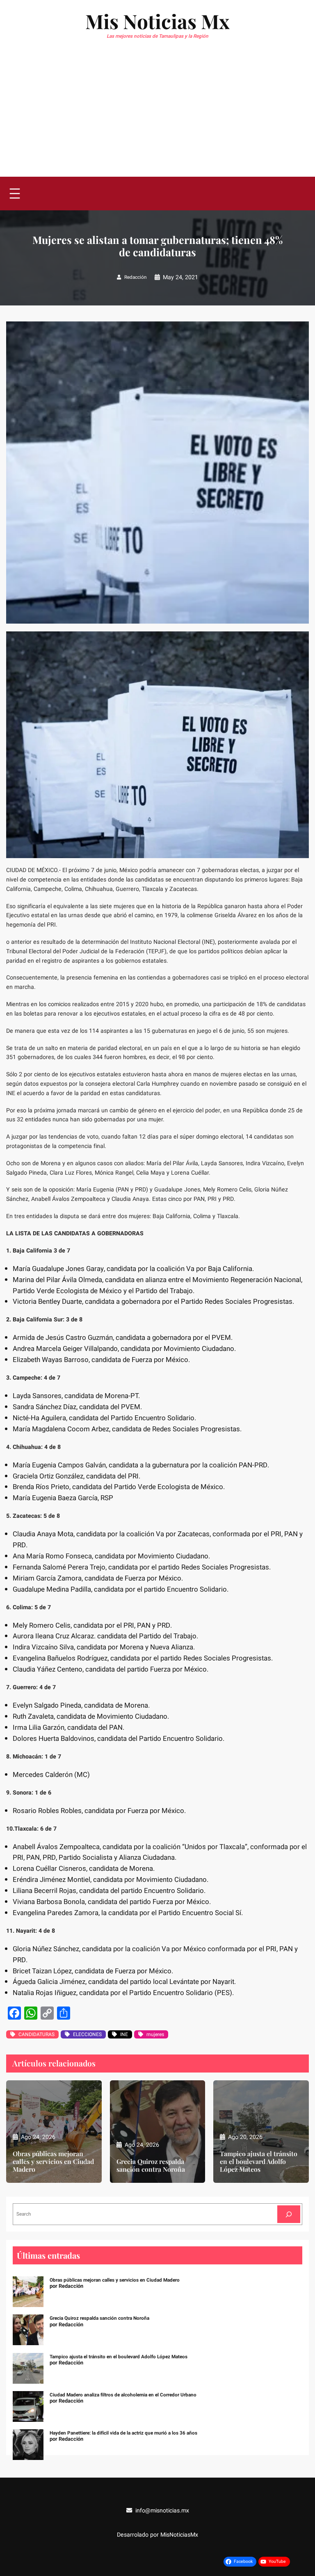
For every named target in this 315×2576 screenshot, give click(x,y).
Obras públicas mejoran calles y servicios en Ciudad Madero (53, 2162)
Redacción (135, 277)
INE (124, 2034)
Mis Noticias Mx (157, 21)
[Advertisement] (157, 115)
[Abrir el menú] (15, 194)
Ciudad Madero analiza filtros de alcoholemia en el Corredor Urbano (123, 2395)
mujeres (155, 2034)
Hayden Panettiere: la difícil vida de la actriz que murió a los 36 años (123, 2433)
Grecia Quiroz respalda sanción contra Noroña (151, 2166)
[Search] (289, 2214)
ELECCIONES (87, 2034)
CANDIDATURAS (37, 2034)
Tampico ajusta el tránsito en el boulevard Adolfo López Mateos (259, 2162)
